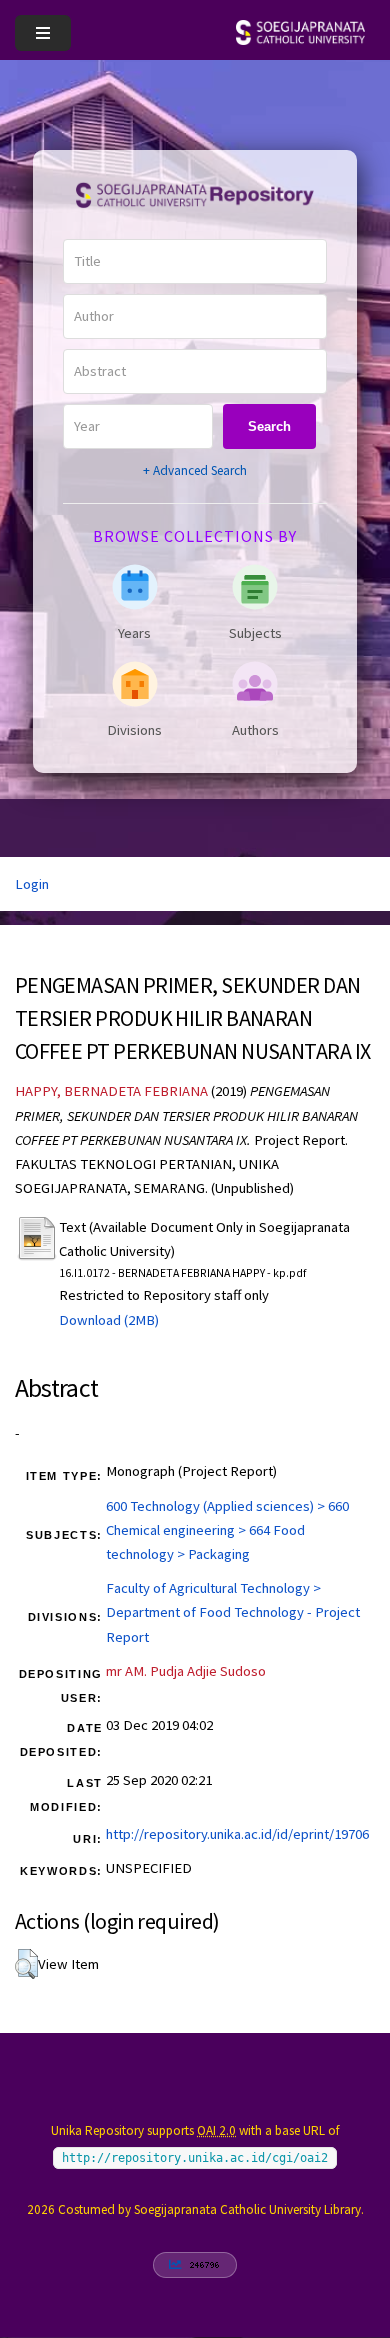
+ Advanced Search (195, 470)
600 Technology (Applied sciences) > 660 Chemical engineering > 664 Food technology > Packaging (227, 1530)
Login (32, 884)
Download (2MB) (109, 1320)
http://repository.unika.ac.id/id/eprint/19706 (237, 1834)
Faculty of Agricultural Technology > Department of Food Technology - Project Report (233, 1612)
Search (269, 426)
